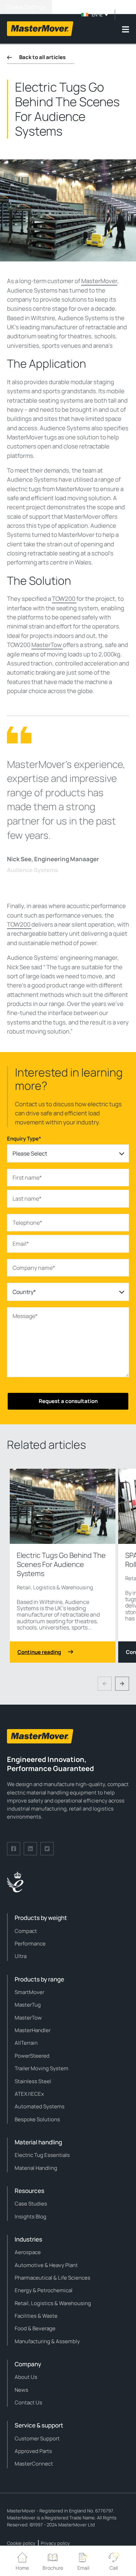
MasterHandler (33, 2030)
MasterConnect (34, 2464)
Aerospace (28, 2252)
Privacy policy (55, 2543)
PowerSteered (32, 2056)
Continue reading (39, 1652)
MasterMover (99, 281)
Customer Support (37, 2438)
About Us (26, 2377)
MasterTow (47, 645)
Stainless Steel (33, 2081)
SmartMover (29, 1992)
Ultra (21, 1956)
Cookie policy (21, 2543)
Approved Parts (33, 2451)
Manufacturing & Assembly (47, 2341)
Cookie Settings (26, 7)
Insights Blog (31, 2217)
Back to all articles (42, 57)
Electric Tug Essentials (42, 2155)
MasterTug (28, 2005)
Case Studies (31, 2204)
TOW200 (64, 599)
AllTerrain (26, 2043)
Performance (30, 1944)
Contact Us (28, 2402)
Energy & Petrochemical (44, 2290)
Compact (26, 1931)
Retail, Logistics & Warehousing (55, 1587)
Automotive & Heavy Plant (46, 2265)
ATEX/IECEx (29, 2094)
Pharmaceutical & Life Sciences (52, 2278)
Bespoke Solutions (37, 2119)
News (21, 2390)
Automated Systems (40, 2106)
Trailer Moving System (41, 2068)
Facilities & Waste (36, 2316)
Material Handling (36, 2168)
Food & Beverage (35, 2328)
